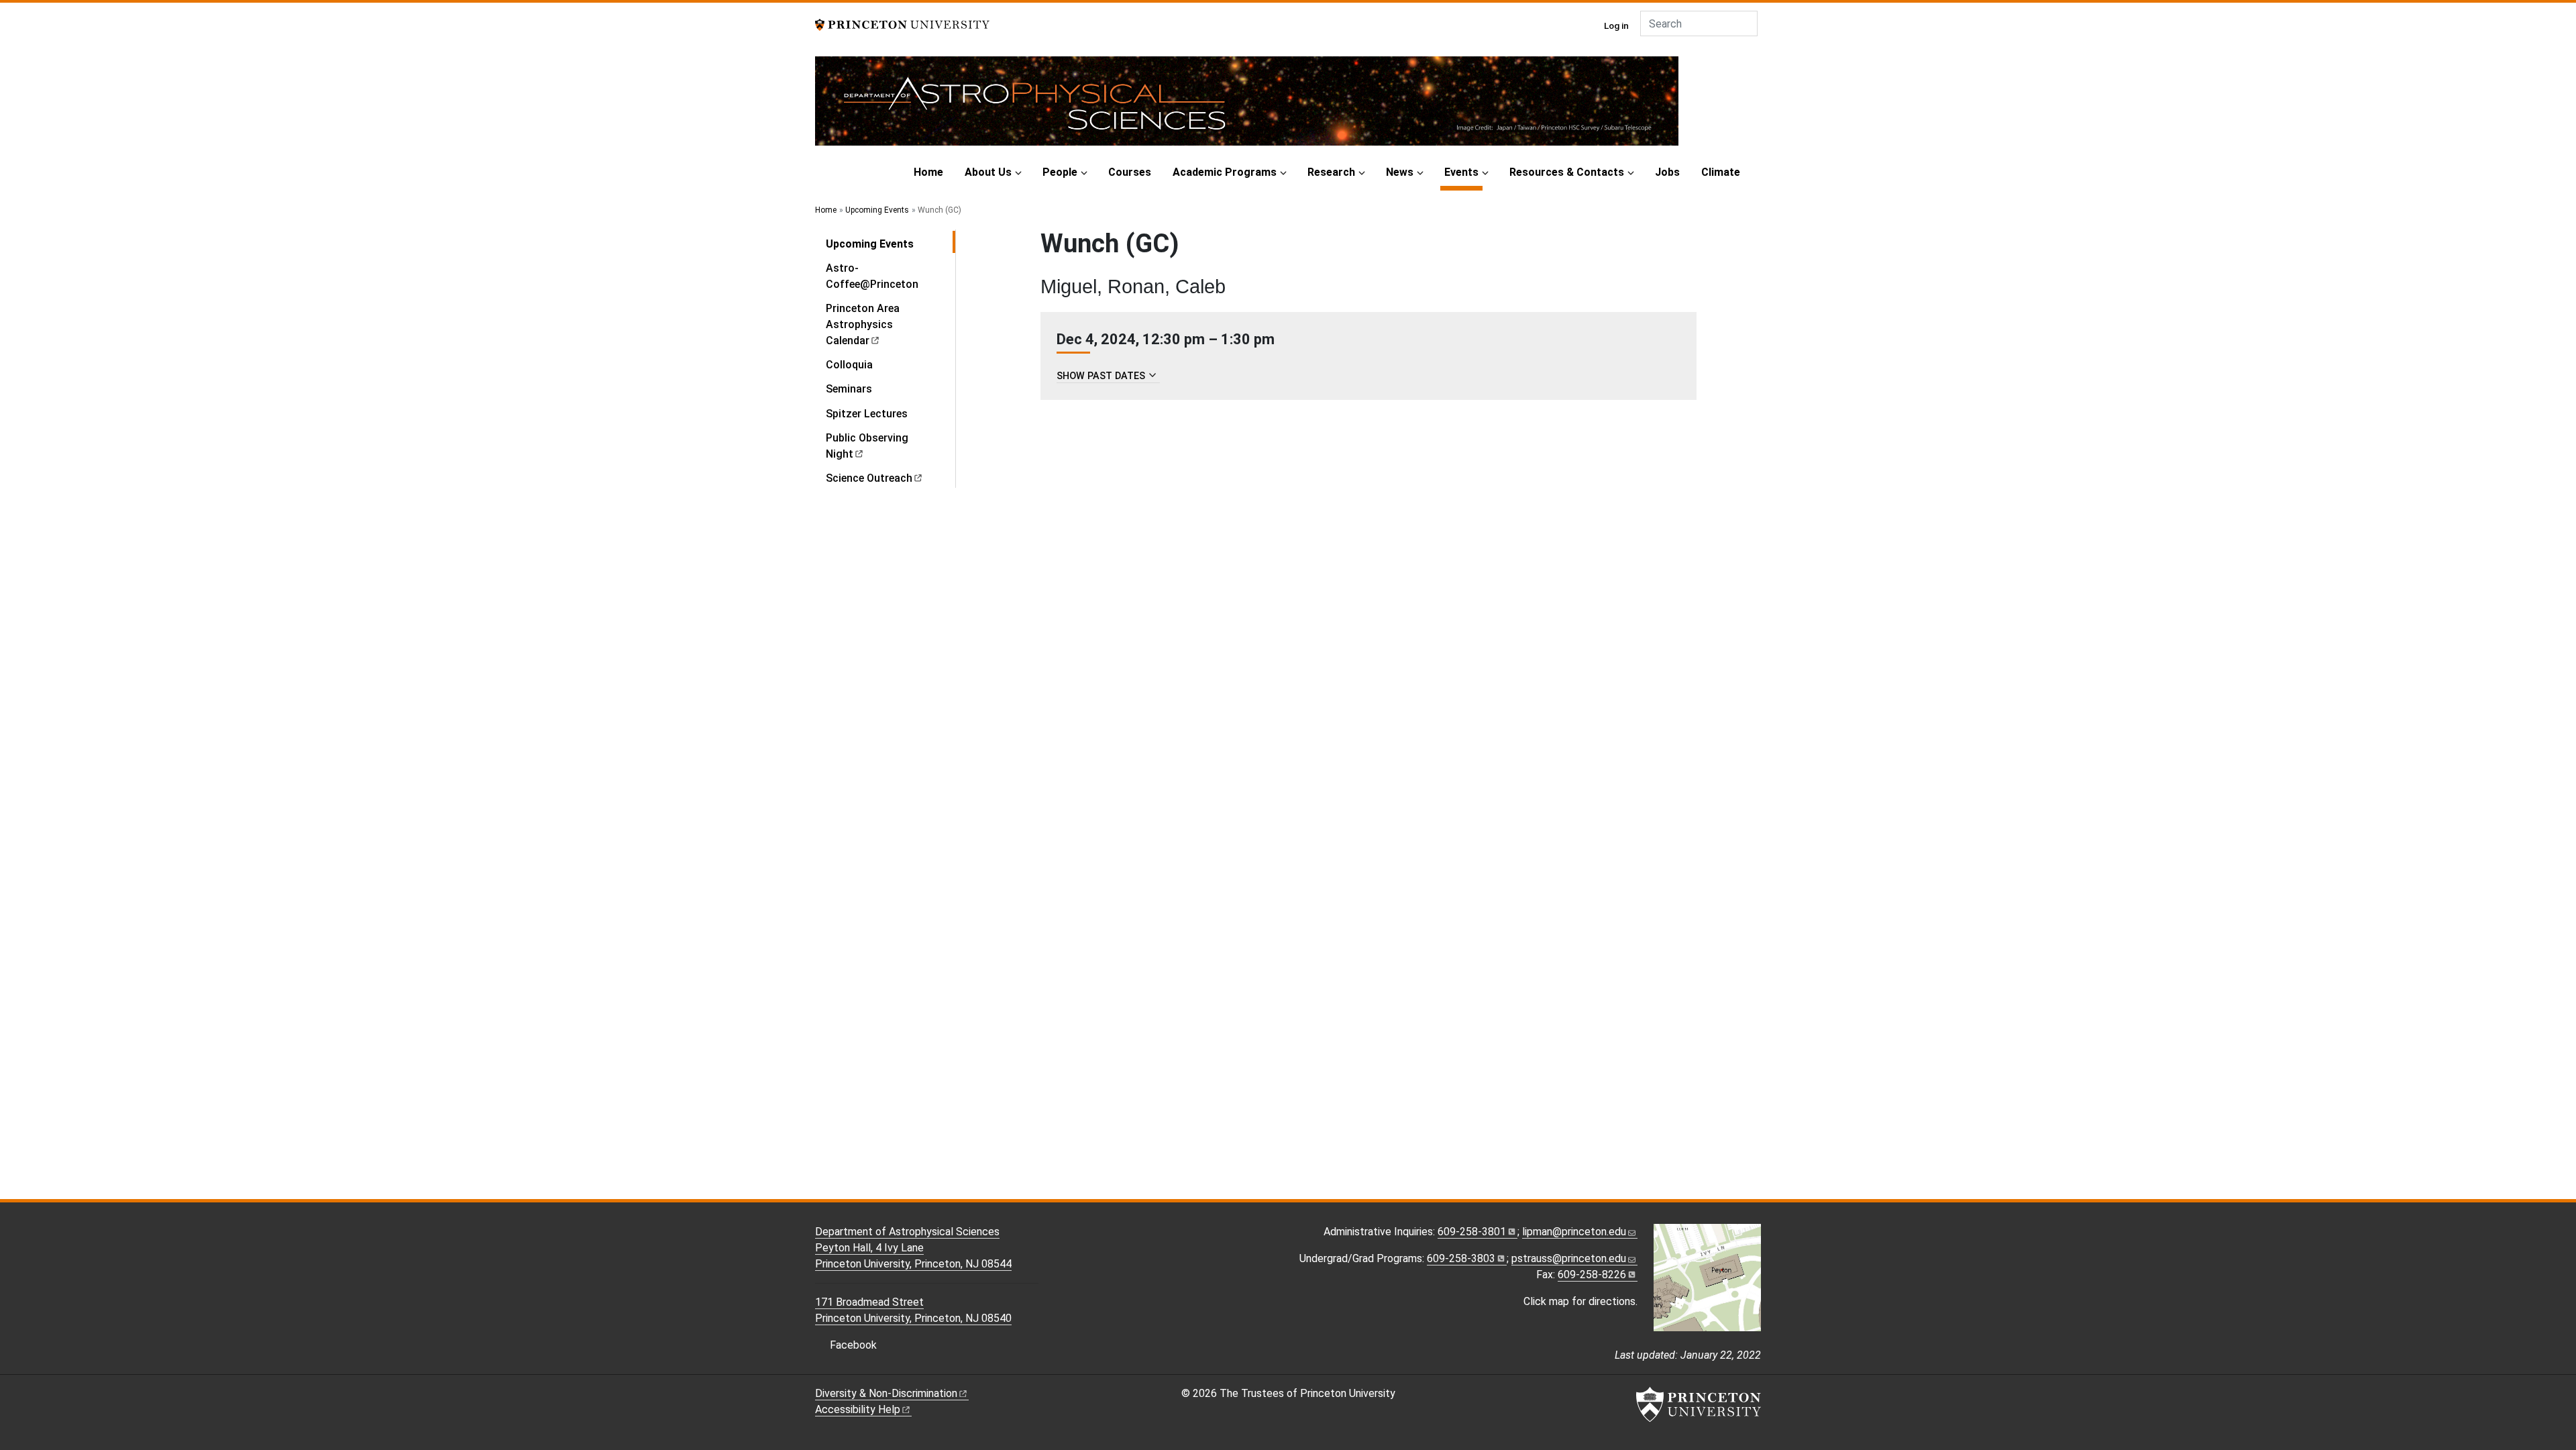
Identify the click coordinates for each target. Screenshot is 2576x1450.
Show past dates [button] (1101, 376)
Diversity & (886, 1393)
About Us (988, 172)
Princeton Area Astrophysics (863, 324)
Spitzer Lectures (867, 414)
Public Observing (867, 446)
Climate (1721, 172)
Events (1463, 172)
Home (928, 172)
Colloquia (849, 365)
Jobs (1667, 172)
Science (869, 478)
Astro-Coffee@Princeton (872, 276)
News (1400, 172)
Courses (1130, 172)
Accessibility (858, 1409)
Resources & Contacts (1567, 172)
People (1060, 172)
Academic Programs (1225, 172)
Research (1331, 172)
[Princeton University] (902, 24)
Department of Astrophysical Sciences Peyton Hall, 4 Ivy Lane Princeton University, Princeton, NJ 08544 (913, 1248)
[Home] (1247, 106)
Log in (1616, 25)
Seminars (849, 389)
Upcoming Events (877, 210)
